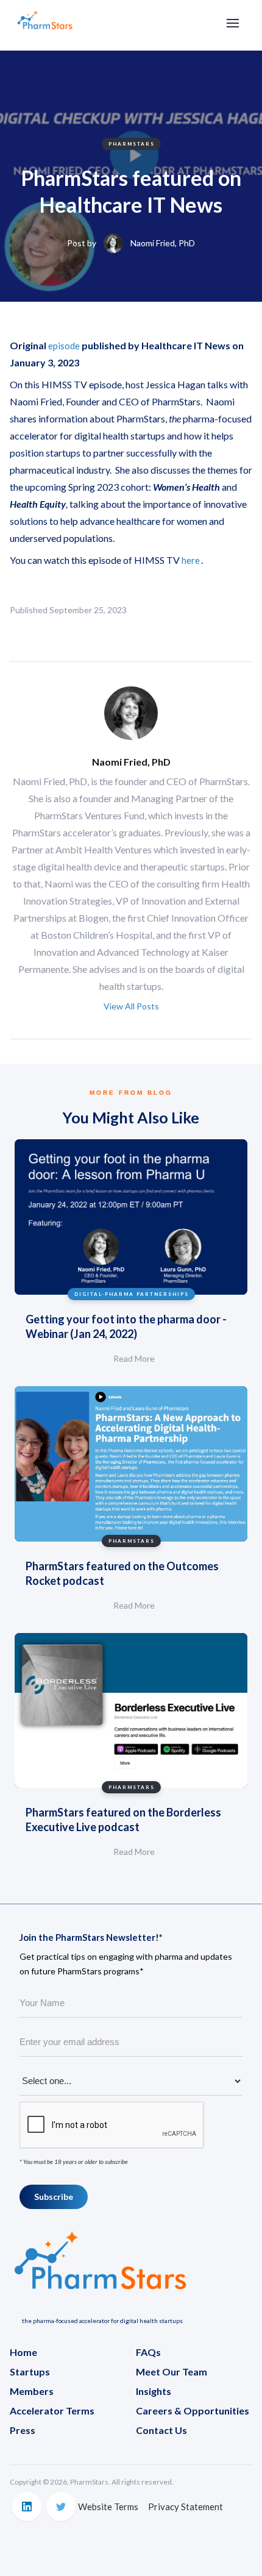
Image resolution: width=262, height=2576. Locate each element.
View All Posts (131, 1006)
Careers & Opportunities (193, 2411)
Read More (134, 1358)
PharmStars (132, 144)
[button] (233, 23)
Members (32, 2391)
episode (64, 346)
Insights (154, 2391)
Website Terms (108, 2507)
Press (23, 2430)
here (191, 560)
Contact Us (161, 2430)
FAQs (148, 2352)
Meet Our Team (172, 2371)
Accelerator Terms (52, 2411)
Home (23, 2352)
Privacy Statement (186, 2507)
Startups (30, 2371)
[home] (45, 25)
